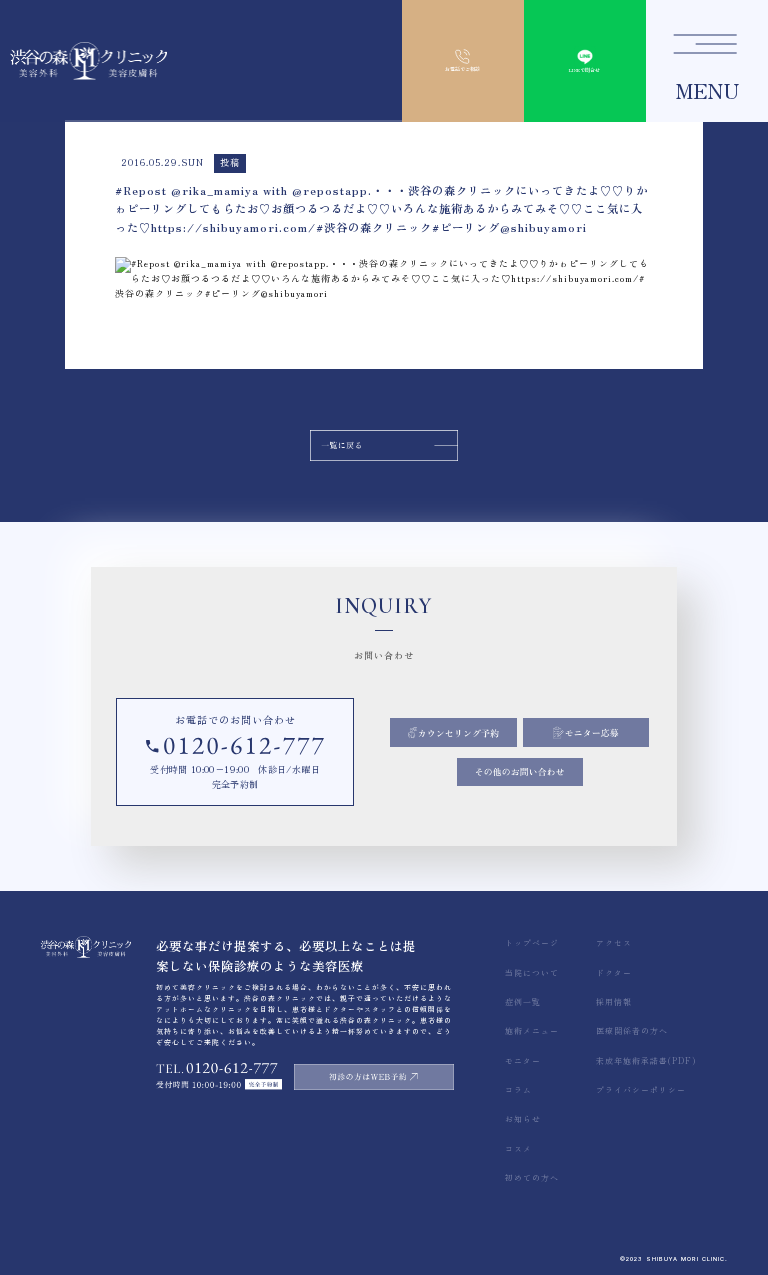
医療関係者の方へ (632, 1030)
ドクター (614, 972)
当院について (532, 972)
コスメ (518, 1148)
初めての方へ (532, 1177)
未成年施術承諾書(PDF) (646, 1060)
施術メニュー (532, 1030)
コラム (518, 1089)
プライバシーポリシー (641, 1089)
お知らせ (523, 1118)
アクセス (614, 942)
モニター (523, 1060)
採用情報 (614, 1001)
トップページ (532, 942)
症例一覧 (523, 1001)
